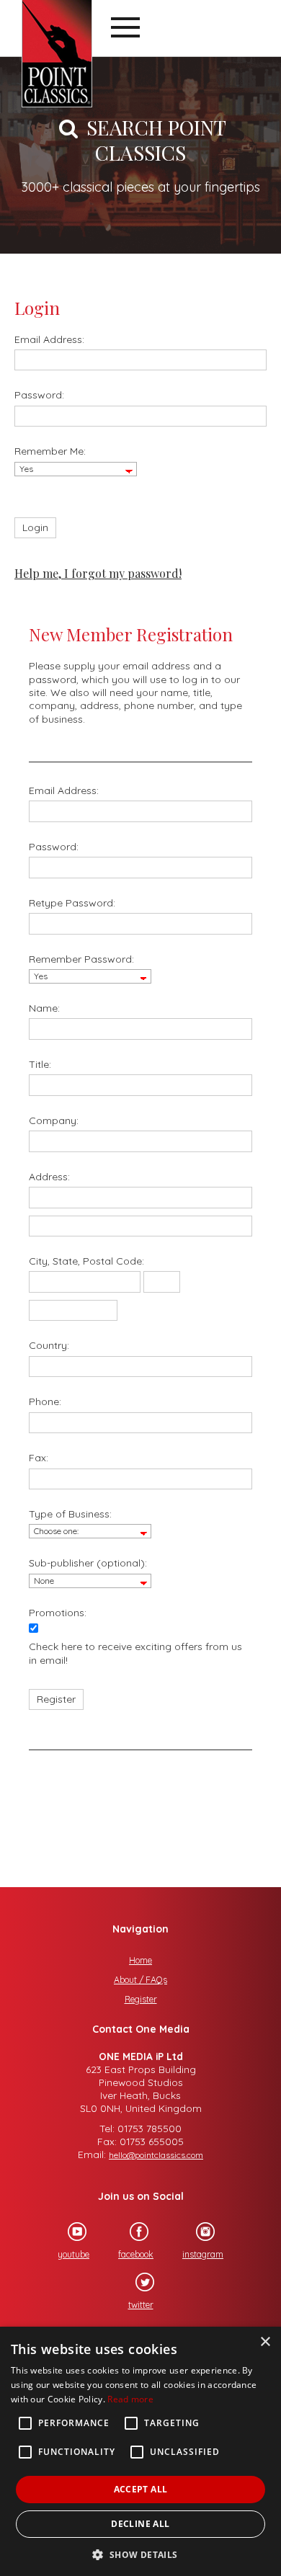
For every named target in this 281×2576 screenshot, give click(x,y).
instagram (203, 2254)
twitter (141, 2305)
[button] (140, 2553)
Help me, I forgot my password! (98, 573)
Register (141, 1999)
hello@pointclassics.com (156, 2155)
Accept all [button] (141, 2489)
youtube (73, 2254)
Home (140, 1960)
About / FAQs (140, 1980)
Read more (130, 2399)
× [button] (265, 2342)
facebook (136, 2254)
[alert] (140, 2451)
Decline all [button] (140, 2524)
